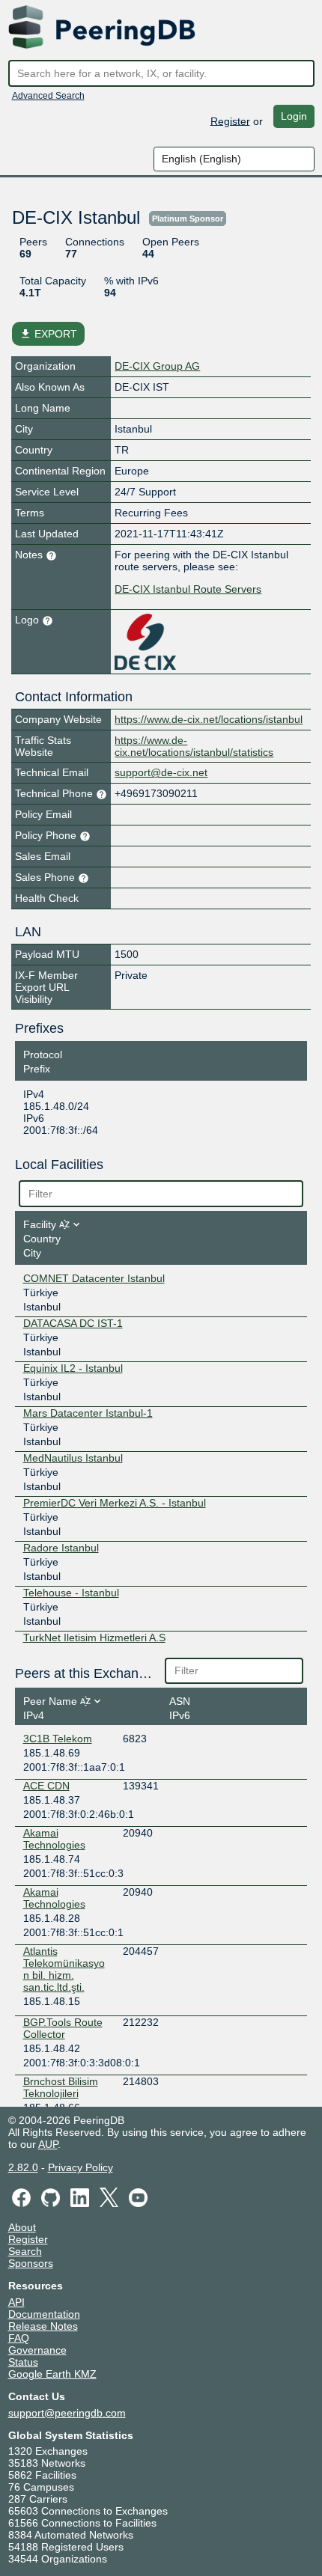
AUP (48, 2144)
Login (294, 116)
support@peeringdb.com (67, 2413)
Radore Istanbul (61, 1548)
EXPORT (48, 334)
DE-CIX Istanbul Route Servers (188, 589)
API (16, 2302)
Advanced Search (48, 96)
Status (23, 2362)
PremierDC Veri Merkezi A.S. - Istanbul (115, 1503)
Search (25, 2251)
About (22, 2227)
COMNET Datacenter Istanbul (94, 1278)
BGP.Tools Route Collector (63, 2028)
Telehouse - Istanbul (71, 1593)
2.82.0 (23, 2167)
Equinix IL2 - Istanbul (73, 1368)
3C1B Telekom (58, 1739)
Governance (37, 2350)
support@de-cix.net (161, 772)
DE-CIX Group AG (157, 366)
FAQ (19, 2338)
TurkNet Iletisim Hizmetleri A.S (94, 1638)
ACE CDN (46, 1786)
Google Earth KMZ (52, 2374)
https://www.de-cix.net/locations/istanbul (209, 719)
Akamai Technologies (54, 1839)
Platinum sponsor (188, 219)
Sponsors (31, 2263)
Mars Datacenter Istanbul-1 (88, 1413)
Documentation (44, 2314)
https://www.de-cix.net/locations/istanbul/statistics (194, 746)
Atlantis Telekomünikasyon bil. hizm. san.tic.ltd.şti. (64, 1969)
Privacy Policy (80, 2167)
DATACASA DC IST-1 (73, 1323)
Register (230, 120)
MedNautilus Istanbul (73, 1458)
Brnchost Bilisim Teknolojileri (61, 2087)
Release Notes (43, 2326)
